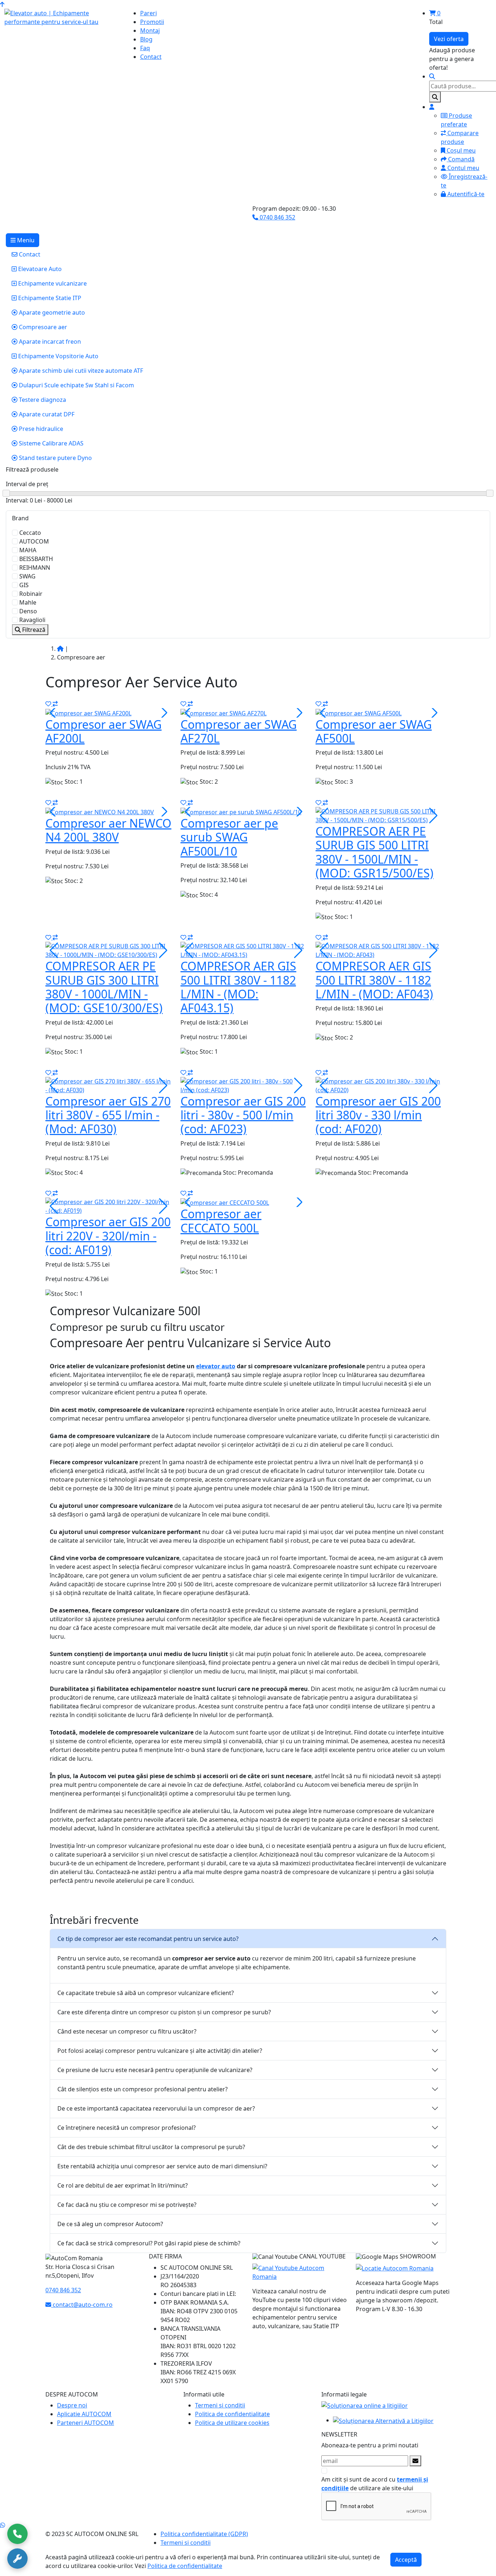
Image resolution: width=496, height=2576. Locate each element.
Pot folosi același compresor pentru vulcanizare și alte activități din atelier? (160, 2051)
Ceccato (30, 533)
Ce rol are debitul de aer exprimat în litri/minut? (123, 2185)
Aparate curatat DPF (46, 414)
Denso (28, 611)
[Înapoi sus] (2, 4)
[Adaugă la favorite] (49, 704)
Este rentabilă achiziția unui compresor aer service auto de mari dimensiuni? (162, 2166)
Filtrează (33, 630)
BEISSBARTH (36, 559)
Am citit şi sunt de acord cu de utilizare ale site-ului (375, 2484)
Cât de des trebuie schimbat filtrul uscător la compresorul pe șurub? (151, 2147)
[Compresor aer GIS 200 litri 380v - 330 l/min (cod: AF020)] (379, 1085)
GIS (24, 585)
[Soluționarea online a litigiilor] (365, 2405)
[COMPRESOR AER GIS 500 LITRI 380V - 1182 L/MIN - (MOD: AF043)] (379, 950)
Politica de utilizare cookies (232, 2423)
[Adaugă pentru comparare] (55, 704)
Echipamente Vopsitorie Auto (58, 356)
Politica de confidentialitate (232, 2414)
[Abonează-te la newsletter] (415, 2461)
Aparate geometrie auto (51, 312)
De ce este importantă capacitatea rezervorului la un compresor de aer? (156, 2108)
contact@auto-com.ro (82, 2305)
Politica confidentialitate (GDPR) (204, 2534)
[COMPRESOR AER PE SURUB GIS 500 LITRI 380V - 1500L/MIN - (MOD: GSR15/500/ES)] (379, 815)
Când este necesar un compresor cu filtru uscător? (127, 2031)
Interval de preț (27, 484)
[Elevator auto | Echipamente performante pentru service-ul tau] (62, 17)
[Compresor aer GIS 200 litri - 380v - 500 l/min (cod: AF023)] (244, 1085)
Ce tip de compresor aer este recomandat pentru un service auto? (148, 1939)
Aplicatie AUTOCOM (84, 2414)
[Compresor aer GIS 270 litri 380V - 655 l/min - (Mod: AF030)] (109, 1085)
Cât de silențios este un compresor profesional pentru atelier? (143, 2089)
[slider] (248, 494)
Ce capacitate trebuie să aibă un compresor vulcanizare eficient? (146, 1993)
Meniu (25, 240)
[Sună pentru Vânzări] (17, 2534)
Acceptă (406, 2560)
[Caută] (435, 97)
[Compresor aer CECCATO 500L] (225, 1202)
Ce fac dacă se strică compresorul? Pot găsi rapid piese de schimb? (149, 2243)
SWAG (27, 576)
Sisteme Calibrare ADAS (50, 443)
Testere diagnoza (42, 400)
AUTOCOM (34, 541)
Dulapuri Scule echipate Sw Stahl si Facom (76, 385)
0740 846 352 (277, 217)
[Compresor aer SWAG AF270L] (223, 712)
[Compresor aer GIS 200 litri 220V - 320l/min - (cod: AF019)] (109, 1206)
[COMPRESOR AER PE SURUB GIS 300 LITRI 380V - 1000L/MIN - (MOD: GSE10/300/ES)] (109, 950)
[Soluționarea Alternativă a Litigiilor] (383, 2420)
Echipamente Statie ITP (49, 298)
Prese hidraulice (40, 429)
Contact (29, 254)
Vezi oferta (449, 39)
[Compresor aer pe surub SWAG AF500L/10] (241, 811)
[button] (163, 713)
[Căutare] (432, 76)
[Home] (60, 649)
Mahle (28, 602)
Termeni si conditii (220, 2405)
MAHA (28, 550)
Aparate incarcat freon (49, 342)
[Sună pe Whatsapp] (3, 2525)
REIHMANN (35, 568)
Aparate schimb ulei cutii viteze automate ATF (80, 371)
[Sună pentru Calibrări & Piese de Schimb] (17, 2559)
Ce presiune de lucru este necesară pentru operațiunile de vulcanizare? (155, 2070)
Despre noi (72, 2405)
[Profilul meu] (432, 107)
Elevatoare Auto (39, 269)
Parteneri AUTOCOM (86, 2423)
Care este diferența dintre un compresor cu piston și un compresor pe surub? (164, 2012)
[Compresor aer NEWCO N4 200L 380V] (100, 811)
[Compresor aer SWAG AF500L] (359, 712)
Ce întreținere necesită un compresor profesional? (127, 2128)
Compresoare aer (42, 327)
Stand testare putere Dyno (55, 458)
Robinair (31, 594)
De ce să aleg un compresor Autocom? (110, 2224)
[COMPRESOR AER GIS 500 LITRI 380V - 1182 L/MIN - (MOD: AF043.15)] (244, 950)
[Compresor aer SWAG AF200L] (88, 712)
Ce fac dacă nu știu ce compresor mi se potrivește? (127, 2205)
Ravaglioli (32, 620)
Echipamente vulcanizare (52, 283)
